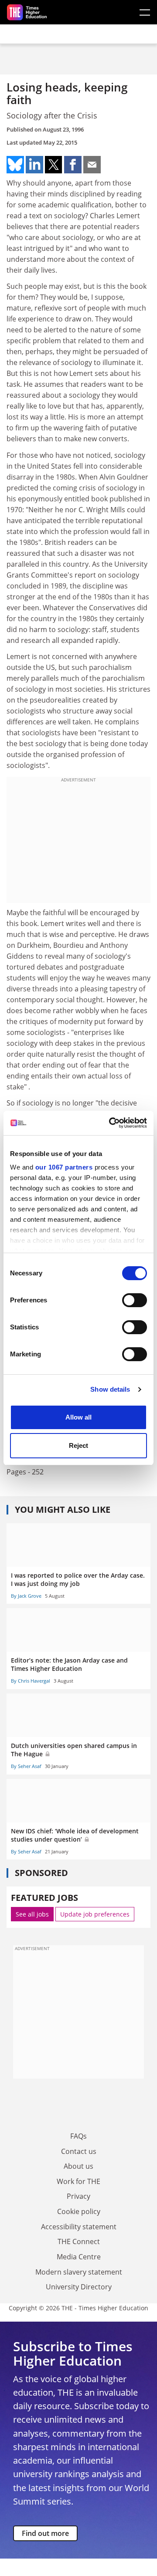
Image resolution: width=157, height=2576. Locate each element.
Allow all (78, 1417)
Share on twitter (54, 165)
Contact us (79, 2151)
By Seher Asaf (26, 1766)
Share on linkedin (34, 165)
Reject (78, 1445)
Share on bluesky (15, 165)
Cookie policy (79, 2211)
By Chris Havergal (31, 1681)
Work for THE (78, 2181)
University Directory (79, 2287)
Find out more (45, 2533)
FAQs (78, 2136)
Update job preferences (95, 1914)
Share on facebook (73, 165)
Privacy (78, 2196)
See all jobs (32, 1914)
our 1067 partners (64, 1167)
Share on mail (92, 165)
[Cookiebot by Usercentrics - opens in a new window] (111, 1123)
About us (78, 2166)
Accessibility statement (79, 2227)
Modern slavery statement (79, 2272)
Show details (110, 1389)
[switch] (135, 1300)
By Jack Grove (26, 1596)
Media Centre (79, 2257)
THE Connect (79, 2241)
